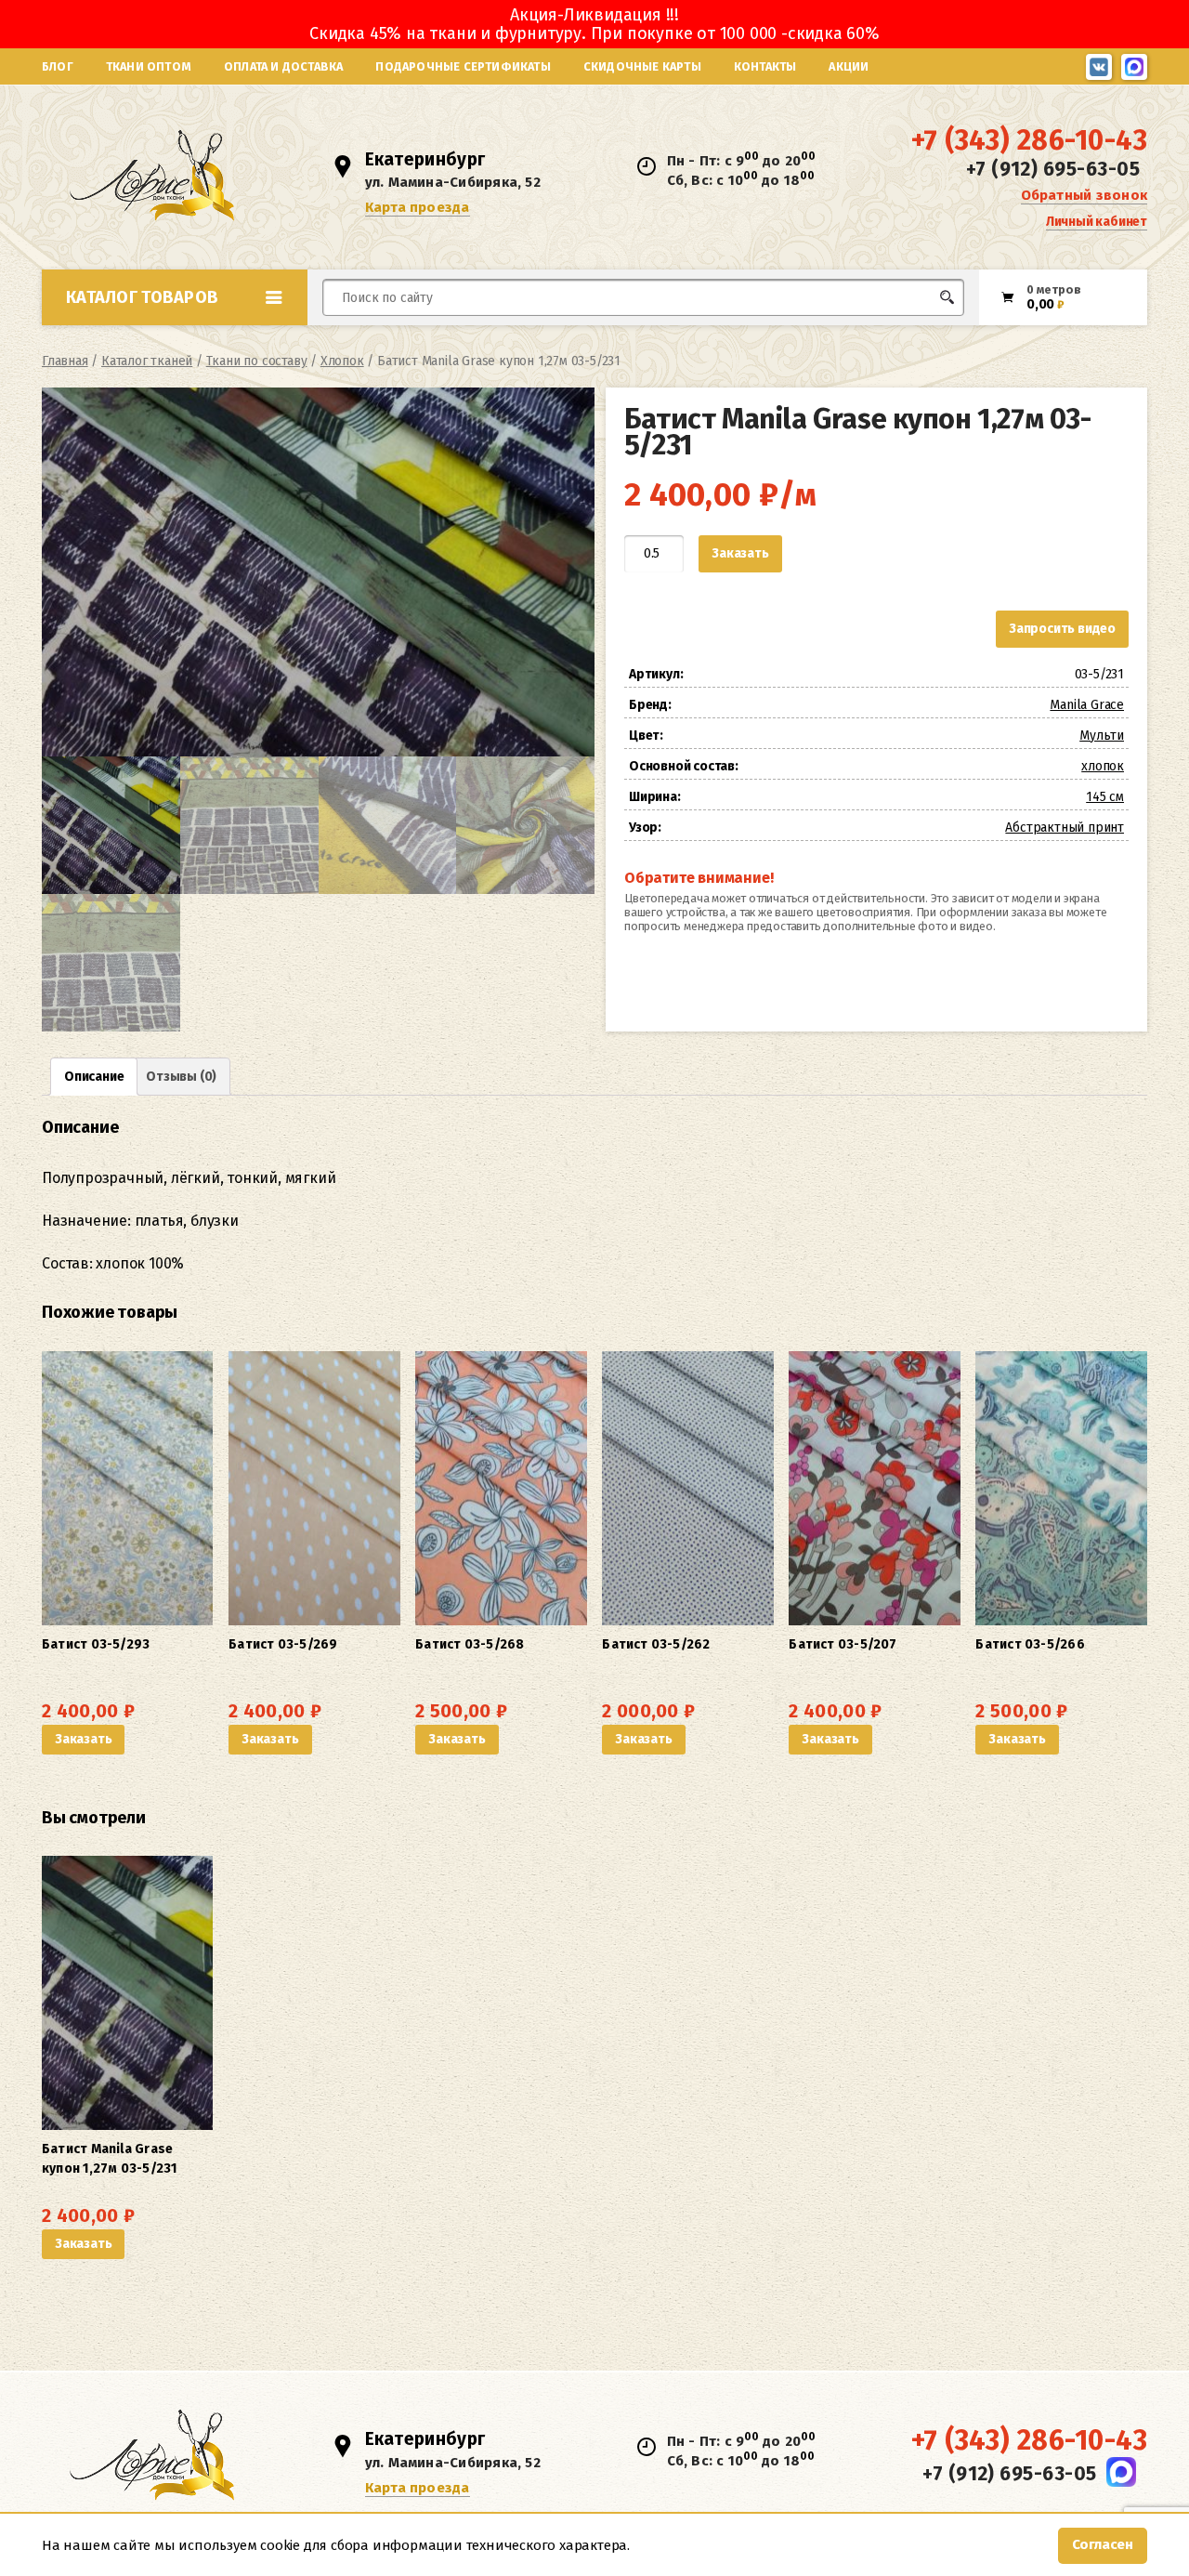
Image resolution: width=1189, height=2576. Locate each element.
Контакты (765, 66)
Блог (58, 66)
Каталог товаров (142, 297)
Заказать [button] (83, 1739)
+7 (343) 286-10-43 (1029, 140)
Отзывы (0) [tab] (181, 1077)
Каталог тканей (147, 361)
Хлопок (342, 361)
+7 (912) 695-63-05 (1053, 169)
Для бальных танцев (907, 332)
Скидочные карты (642, 66)
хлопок (1103, 766)
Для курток (626, 332)
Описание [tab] (94, 1077)
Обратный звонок (1084, 195)
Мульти (1102, 736)
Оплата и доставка (283, 66)
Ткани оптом (149, 66)
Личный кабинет (1097, 222)
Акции (849, 66)
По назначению (185, 338)
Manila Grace (1087, 705)
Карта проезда (418, 207)
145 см (1105, 797)
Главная (65, 361)
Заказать (740, 553)
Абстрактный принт (1065, 828)
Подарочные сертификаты (463, 66)
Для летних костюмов (412, 342)
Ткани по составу (257, 361)
